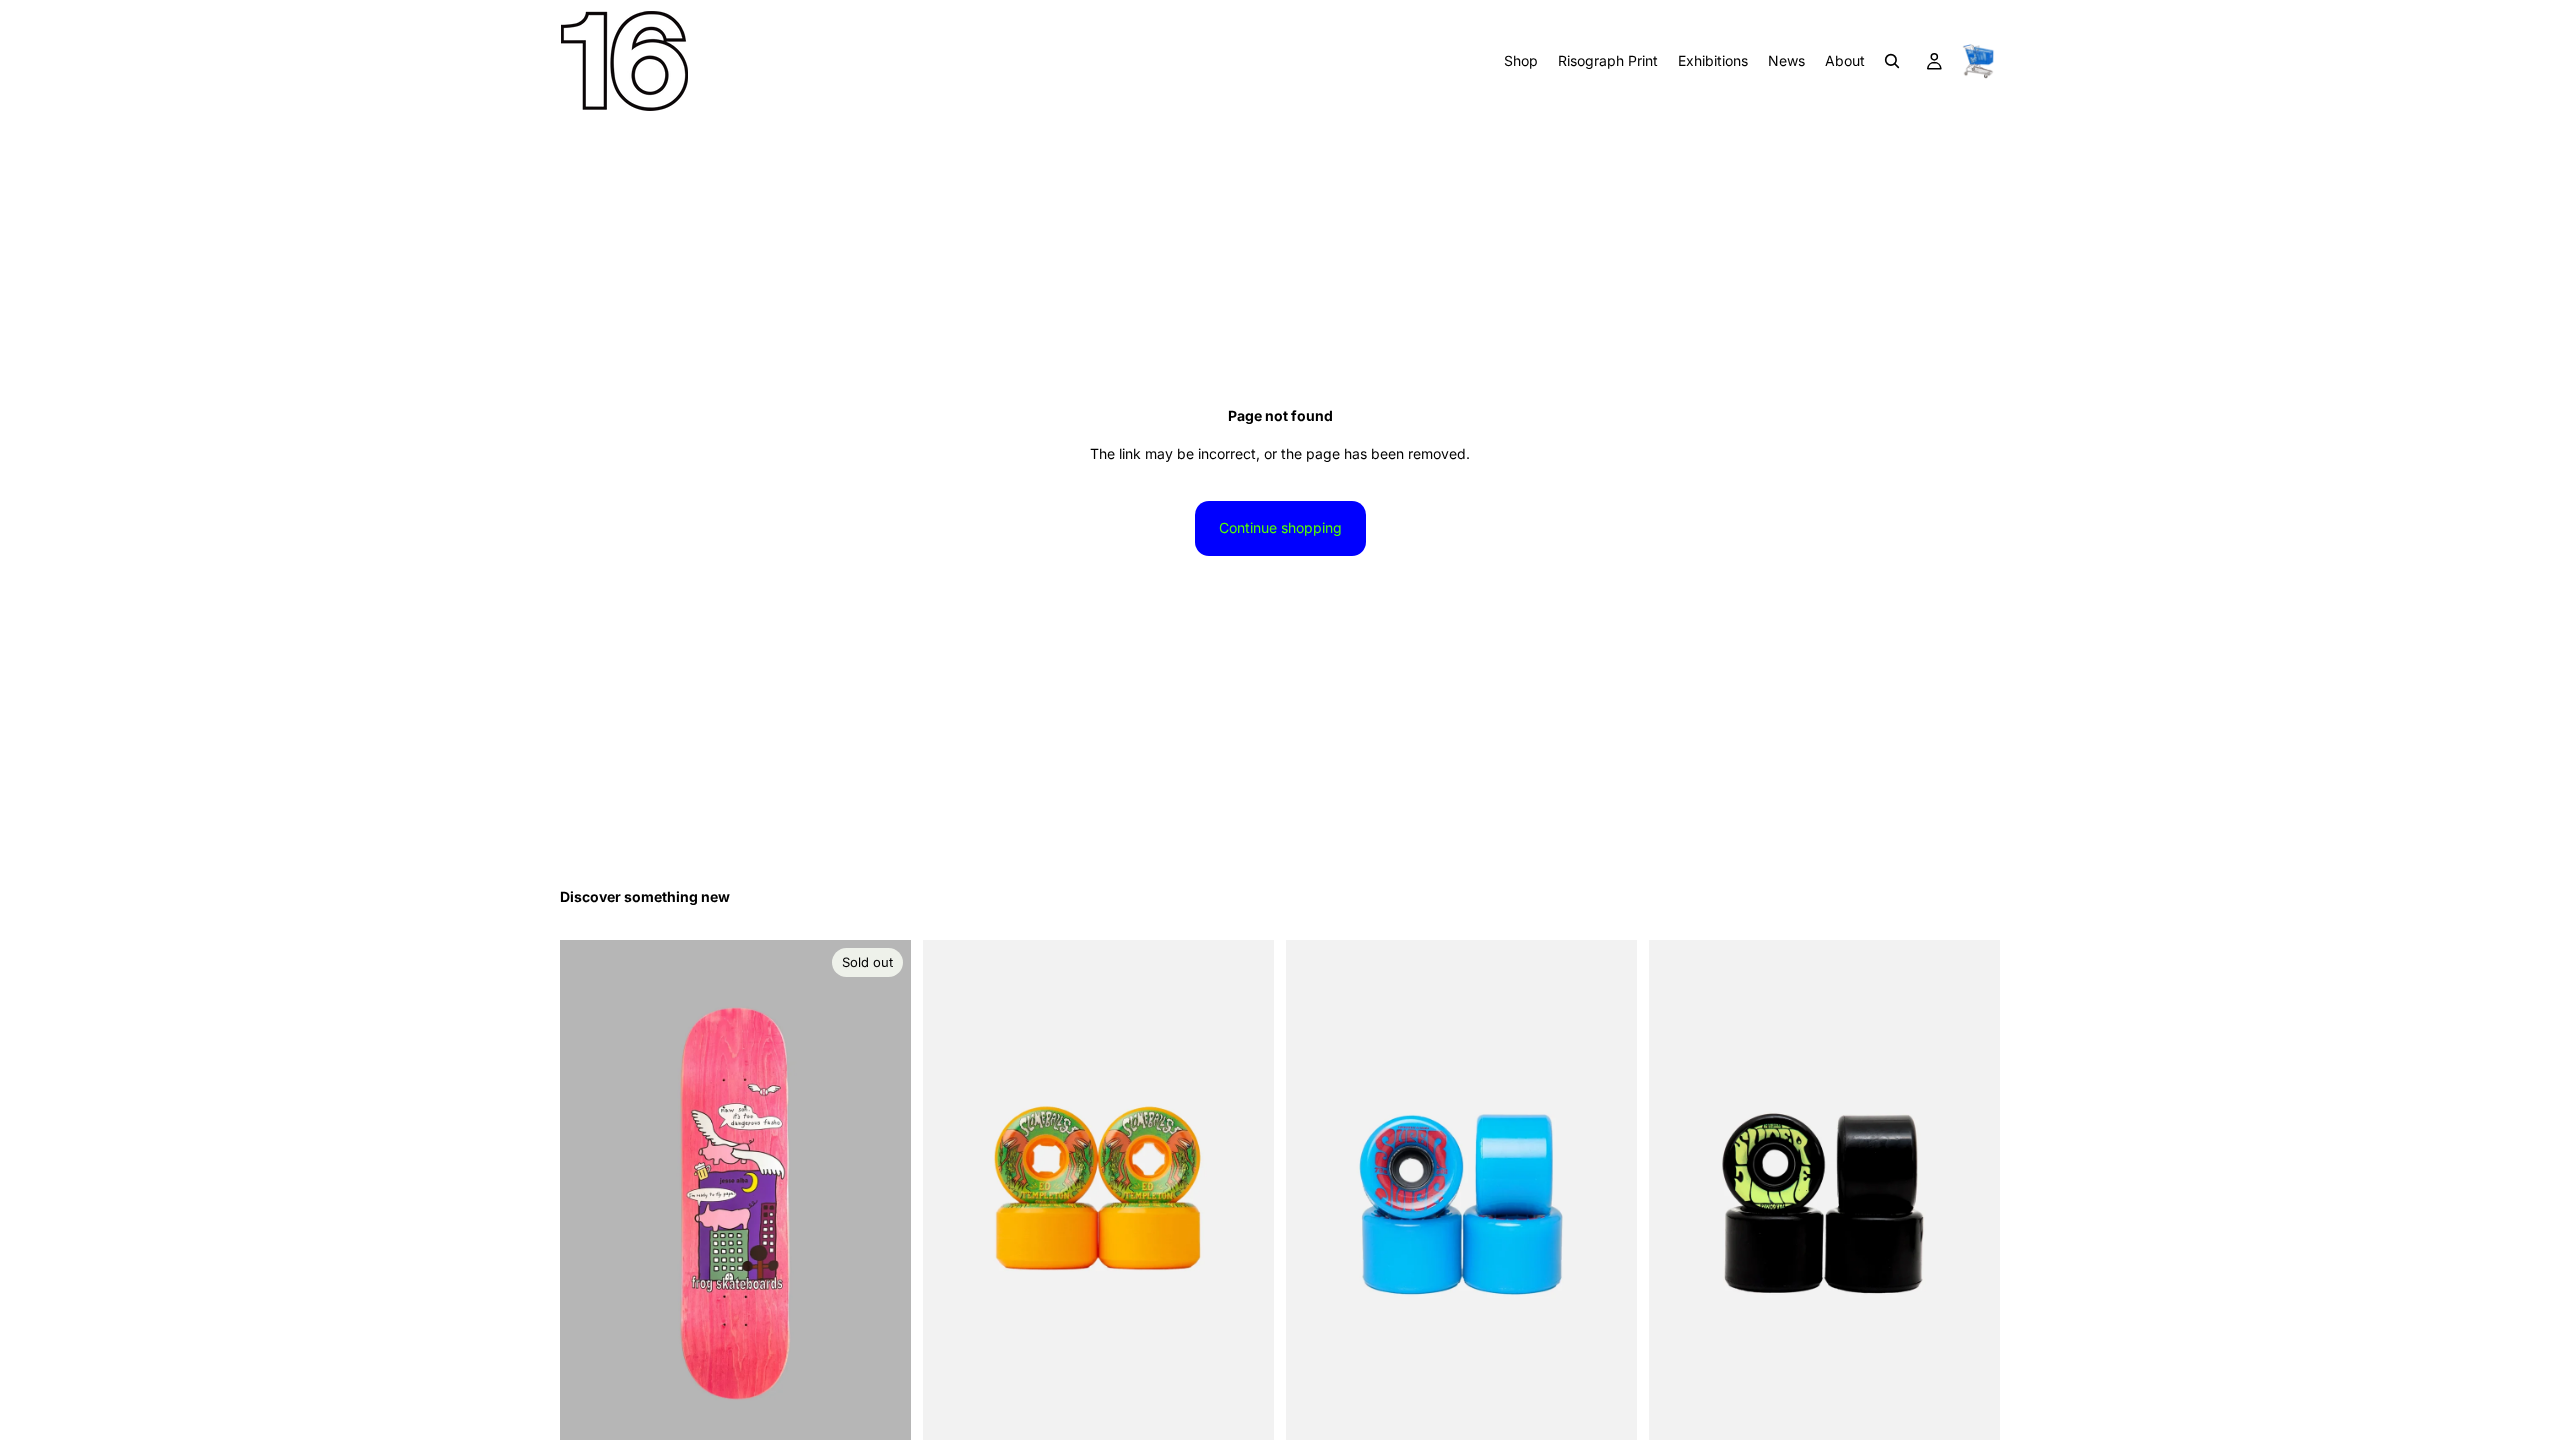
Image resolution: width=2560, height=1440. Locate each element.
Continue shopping (1280, 527)
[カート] (1978, 61)
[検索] (1892, 61)
